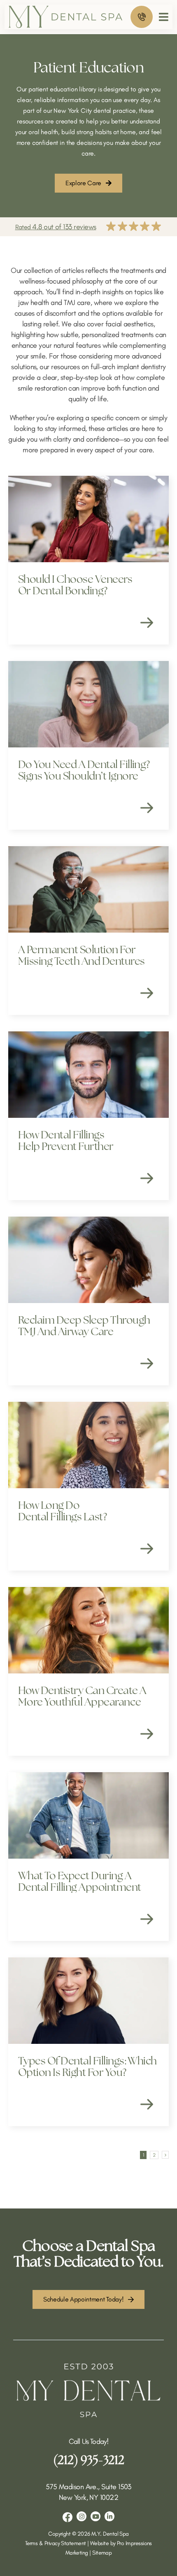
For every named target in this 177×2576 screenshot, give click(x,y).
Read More (147, 623)
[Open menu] (164, 17)
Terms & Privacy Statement (56, 2543)
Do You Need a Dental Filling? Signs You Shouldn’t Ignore (84, 770)
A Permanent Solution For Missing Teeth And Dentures (81, 955)
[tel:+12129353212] (142, 17)
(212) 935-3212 (89, 2460)
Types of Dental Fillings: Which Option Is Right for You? (87, 2066)
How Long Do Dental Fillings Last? (62, 1511)
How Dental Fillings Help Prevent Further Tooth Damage (66, 1140)
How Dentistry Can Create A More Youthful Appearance (82, 1696)
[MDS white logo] (88, 2367)
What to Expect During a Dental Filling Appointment (79, 1881)
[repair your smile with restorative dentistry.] (88, 227)
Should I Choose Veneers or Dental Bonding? (75, 585)
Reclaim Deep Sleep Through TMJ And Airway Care (84, 1326)
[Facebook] (68, 2517)
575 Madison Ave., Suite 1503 (88, 2487)
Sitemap (102, 2553)
